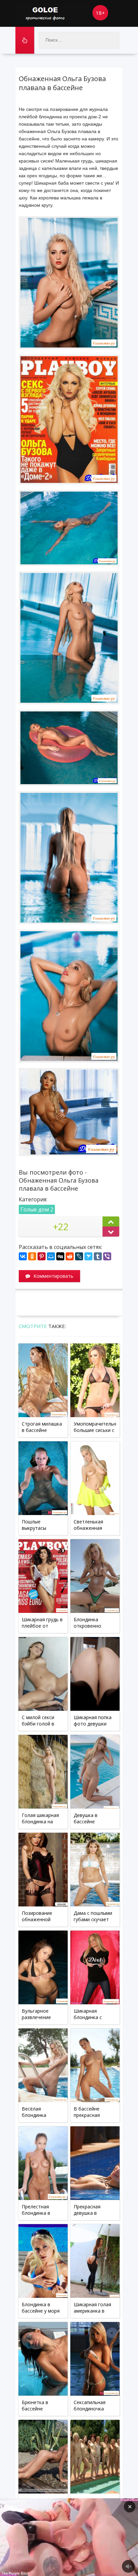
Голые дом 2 (37, 1209)
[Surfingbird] (88, 1256)
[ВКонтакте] (23, 1256)
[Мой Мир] (51, 1256)
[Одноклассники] (32, 1256)
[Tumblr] (98, 1256)
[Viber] (107, 1256)
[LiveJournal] (79, 1256)
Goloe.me (52, 13)
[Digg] (60, 1256)
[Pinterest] (42, 1256)
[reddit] (70, 1256)
